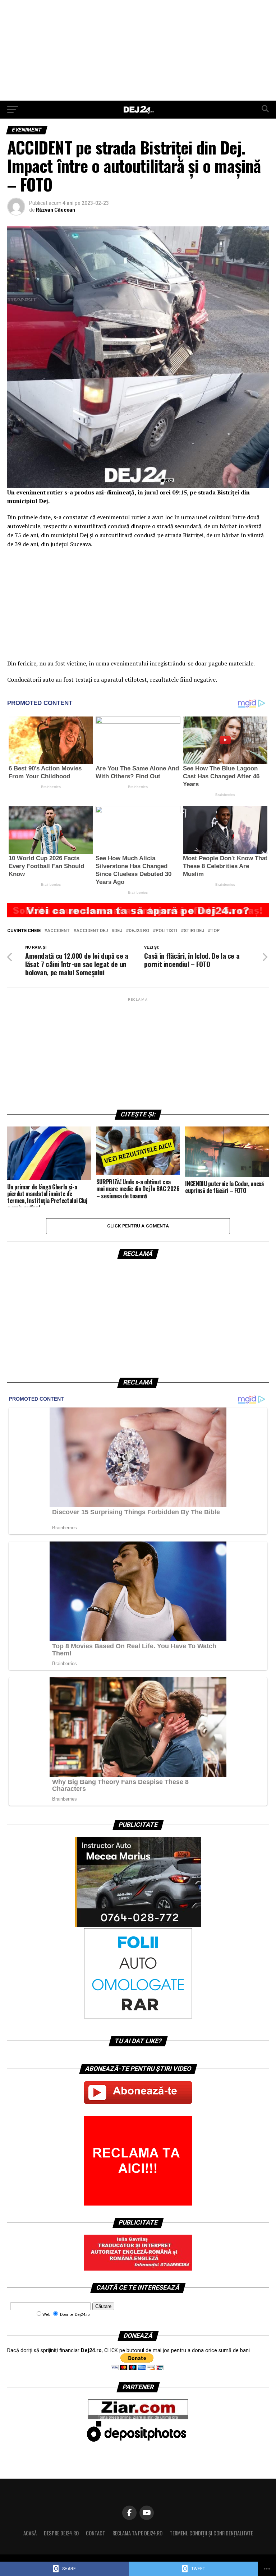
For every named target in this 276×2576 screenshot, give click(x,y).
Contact (96, 2533)
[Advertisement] (138, 50)
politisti (166, 931)
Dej (118, 931)
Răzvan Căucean (56, 210)
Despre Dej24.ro (61, 2533)
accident (58, 931)
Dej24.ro (139, 931)
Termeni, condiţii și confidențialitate (211, 2533)
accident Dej (92, 931)
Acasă (30, 2533)
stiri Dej (194, 931)
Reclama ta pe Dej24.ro (137, 2533)
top (215, 931)
